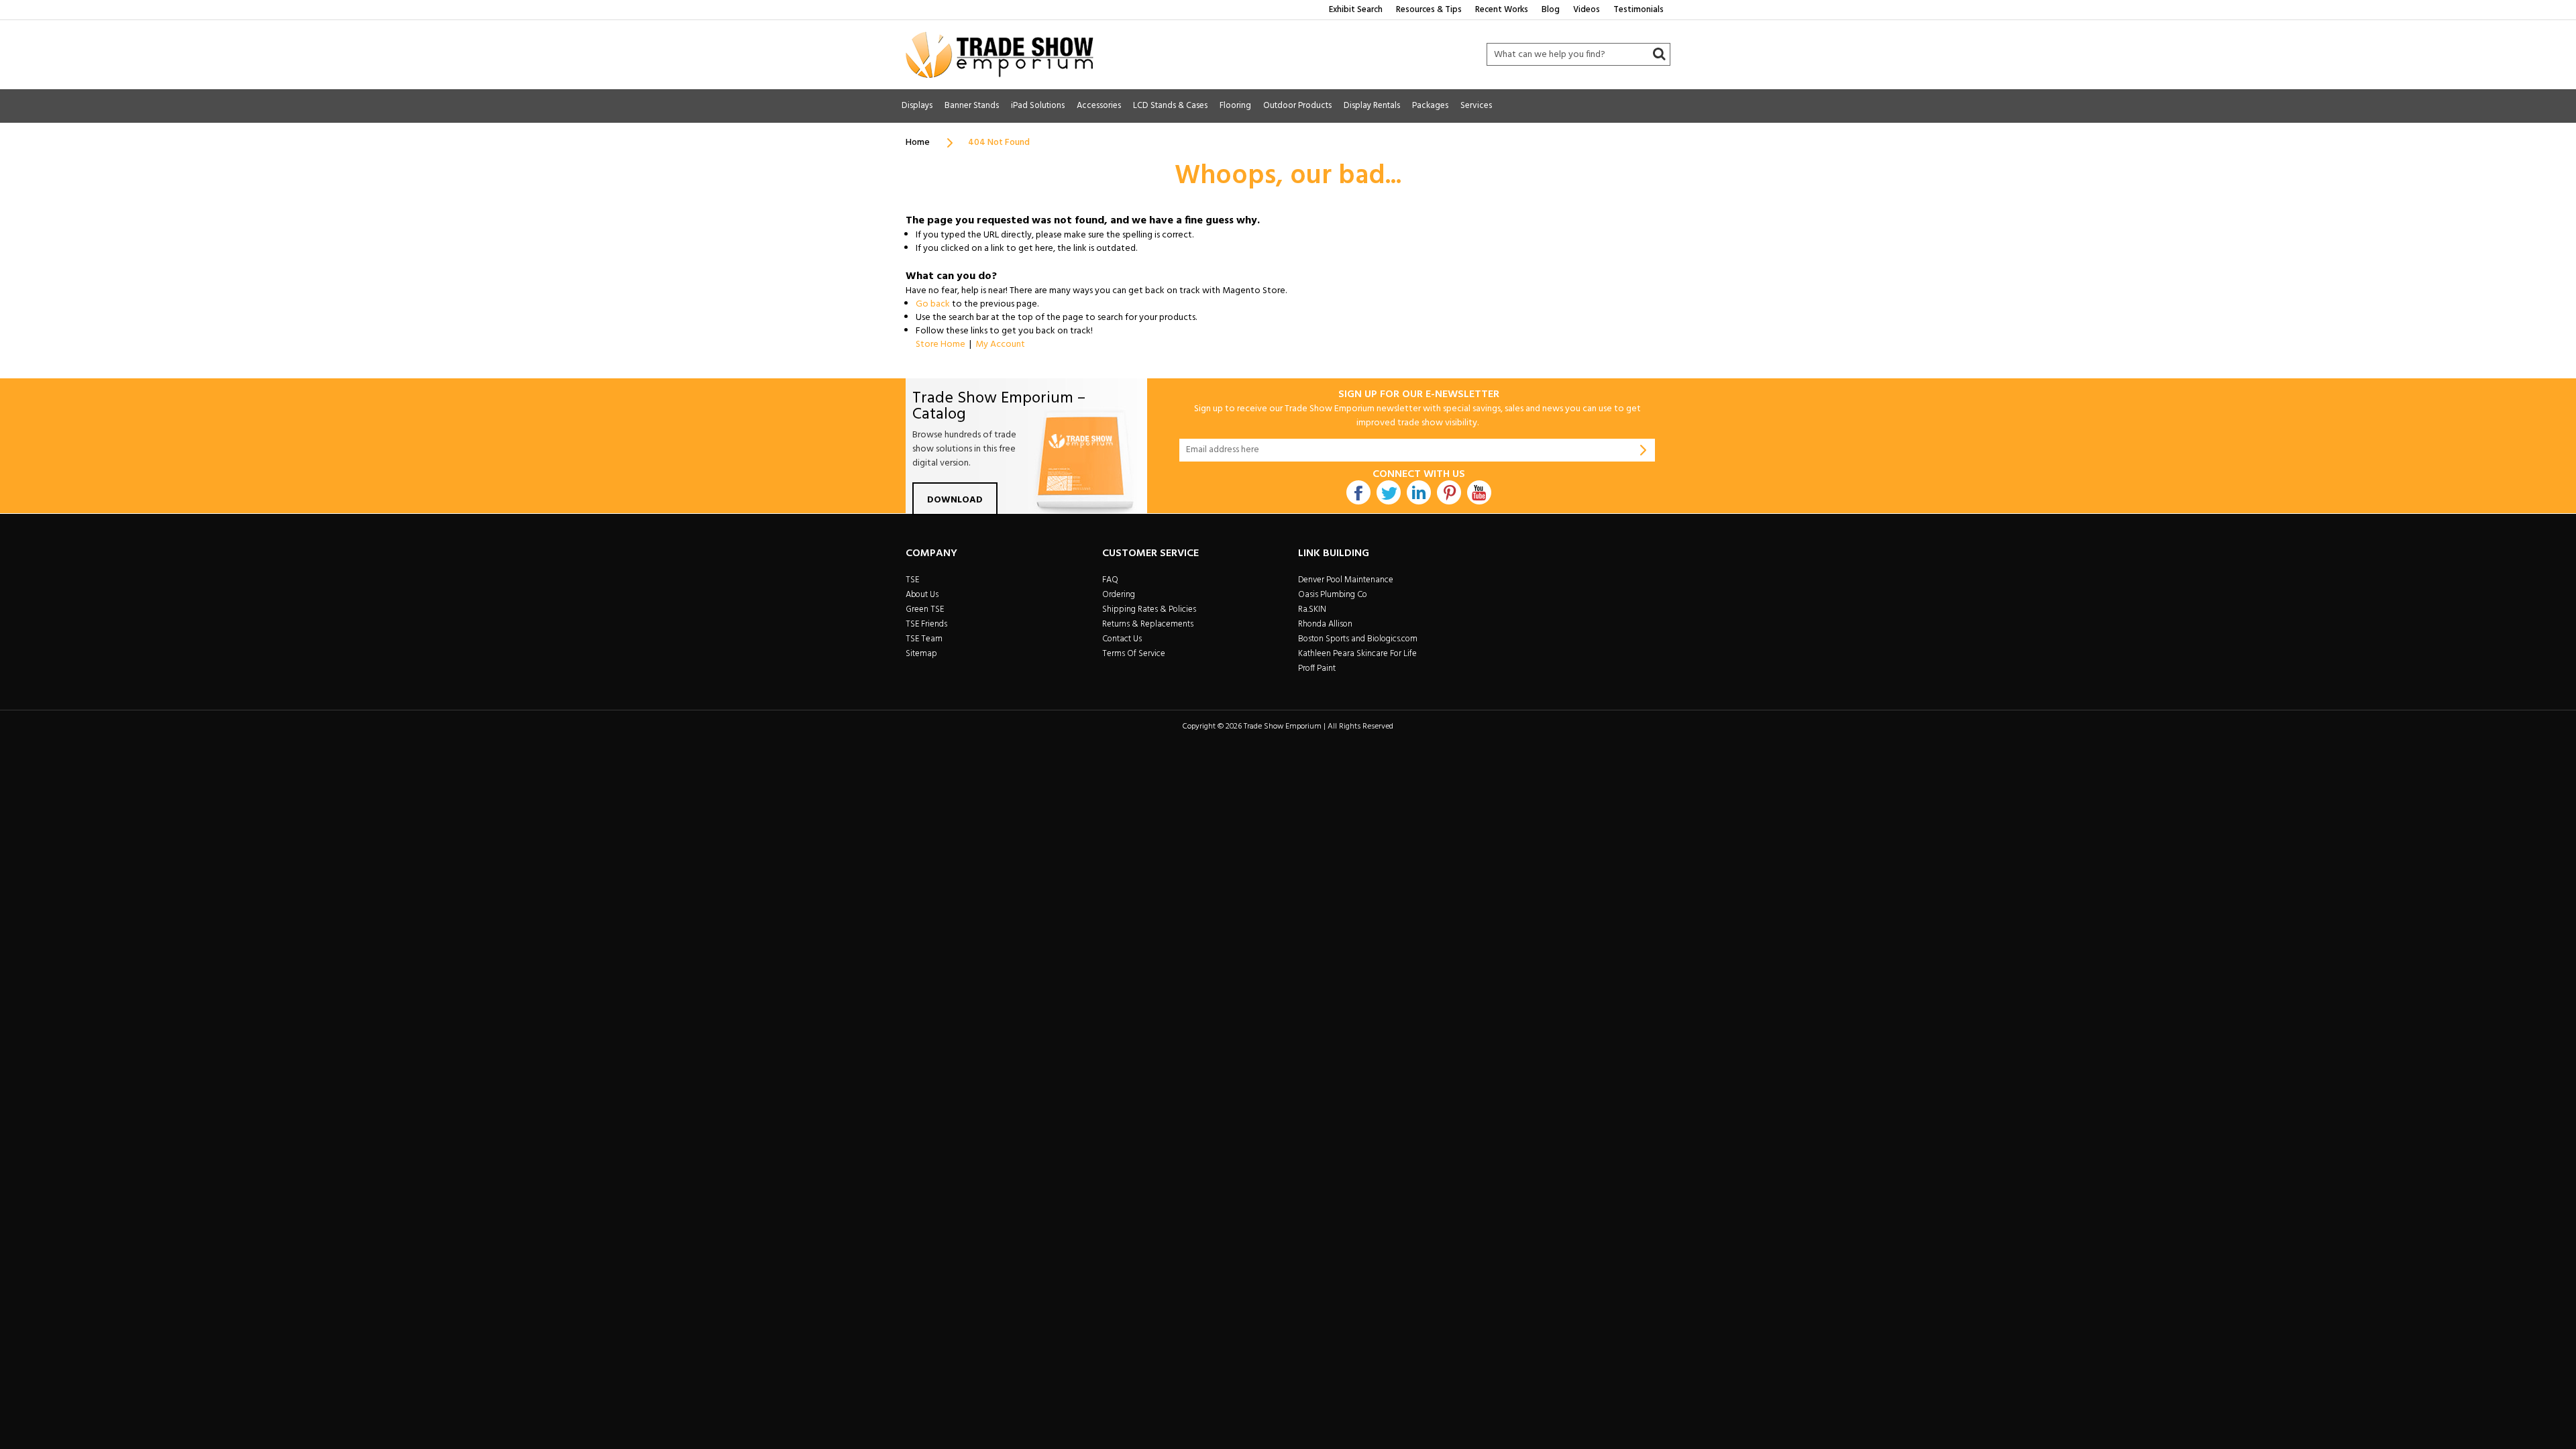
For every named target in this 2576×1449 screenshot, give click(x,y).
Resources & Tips (1429, 10)
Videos (1587, 10)
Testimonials (1639, 10)
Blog (1551, 10)
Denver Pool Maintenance (1346, 580)
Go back (933, 304)
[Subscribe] (1644, 450)
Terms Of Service (1134, 654)
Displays (917, 106)
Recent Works (1502, 10)
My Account (1000, 344)
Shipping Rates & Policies (1149, 609)
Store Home (941, 344)
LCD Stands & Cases (1170, 106)
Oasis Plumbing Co (1333, 595)
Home (918, 143)
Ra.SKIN (1312, 609)
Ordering (1119, 595)
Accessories (1099, 106)
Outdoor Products (1297, 106)
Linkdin (1419, 492)
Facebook (1358, 492)
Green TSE (925, 609)
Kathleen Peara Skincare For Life (1357, 654)
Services (1476, 106)
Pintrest (1449, 492)
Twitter (1389, 492)
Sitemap (921, 654)
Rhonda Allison (1325, 624)
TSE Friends (926, 624)
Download (955, 500)
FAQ (1110, 580)
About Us (922, 595)
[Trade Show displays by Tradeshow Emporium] (1000, 55)
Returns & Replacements (1148, 624)
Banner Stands (972, 106)
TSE (912, 580)
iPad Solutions (1038, 106)
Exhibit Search (1356, 10)
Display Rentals (1372, 106)
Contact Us (1122, 639)
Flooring (1235, 106)
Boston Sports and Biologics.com (1358, 639)
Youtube (1479, 492)
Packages (1430, 106)
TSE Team (924, 639)
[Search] (1659, 54)
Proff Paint (1317, 668)
